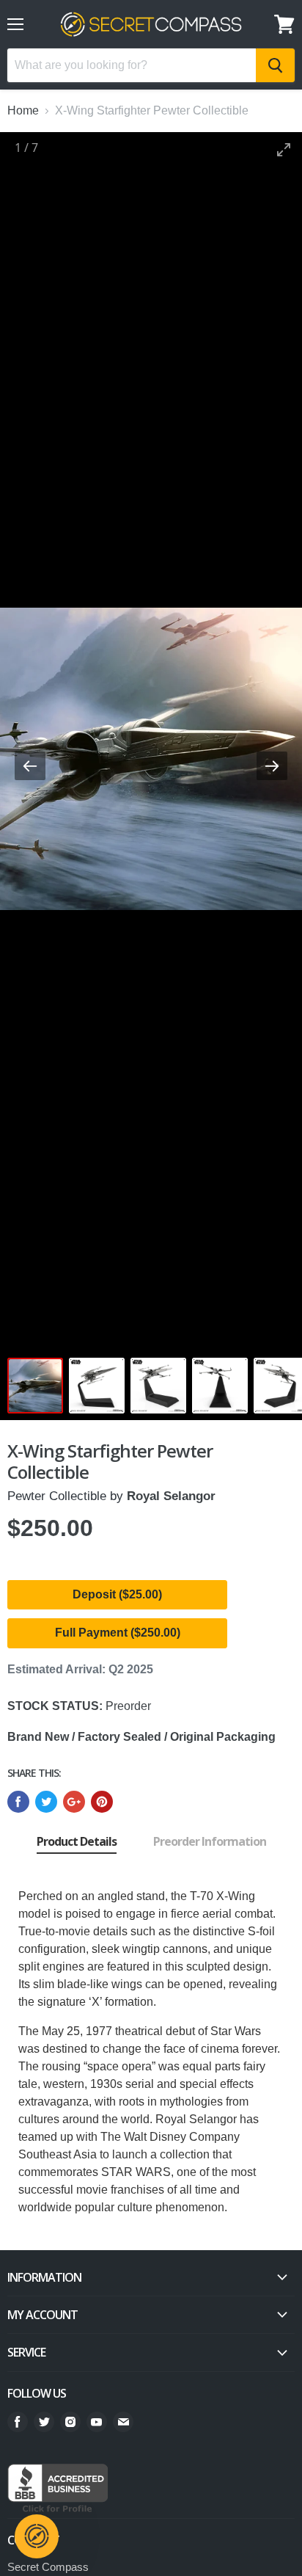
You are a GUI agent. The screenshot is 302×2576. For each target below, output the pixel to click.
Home (23, 110)
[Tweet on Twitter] (46, 1802)
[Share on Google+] (74, 1802)
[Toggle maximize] (284, 149)
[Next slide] (272, 766)
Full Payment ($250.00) (118, 1633)
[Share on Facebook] (18, 1802)
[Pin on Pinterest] (102, 1802)
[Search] (275, 65)
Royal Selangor (171, 1496)
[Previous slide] (30, 766)
